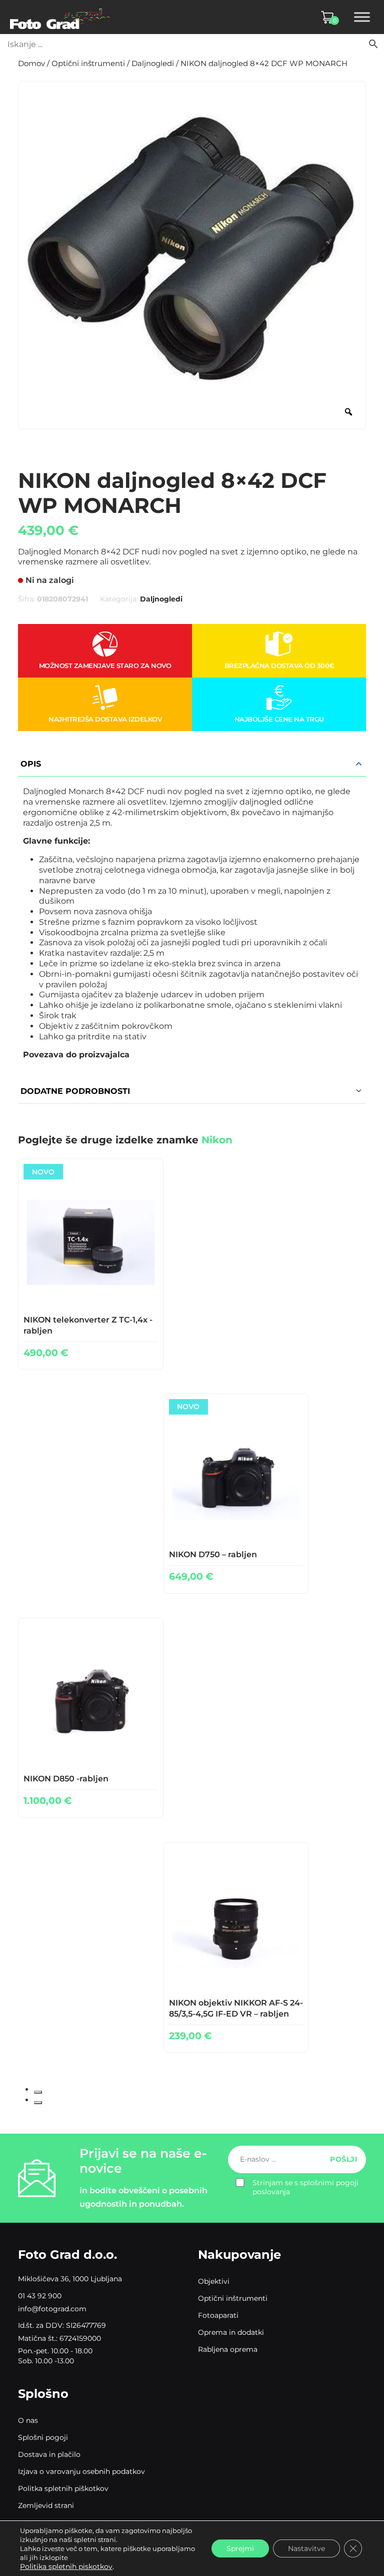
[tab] (38, 2092)
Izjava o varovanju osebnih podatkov (81, 2471)
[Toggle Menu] (362, 17)
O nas (28, 2420)
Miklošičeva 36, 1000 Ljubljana (70, 2279)
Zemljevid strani (46, 2505)
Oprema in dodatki (231, 2332)
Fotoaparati (218, 2315)
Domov (31, 64)
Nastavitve (306, 2548)
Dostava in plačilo (49, 2454)
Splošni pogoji (43, 2437)
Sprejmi (240, 2548)
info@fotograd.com (52, 2309)
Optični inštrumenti (88, 64)
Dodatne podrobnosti (75, 1091)
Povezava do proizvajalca (76, 1055)
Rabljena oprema (228, 2349)
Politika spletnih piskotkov (66, 2566)
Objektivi (214, 2281)
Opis (31, 764)
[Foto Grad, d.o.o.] (60, 17)
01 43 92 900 (40, 2296)
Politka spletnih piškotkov (63, 2488)
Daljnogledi (153, 64)
